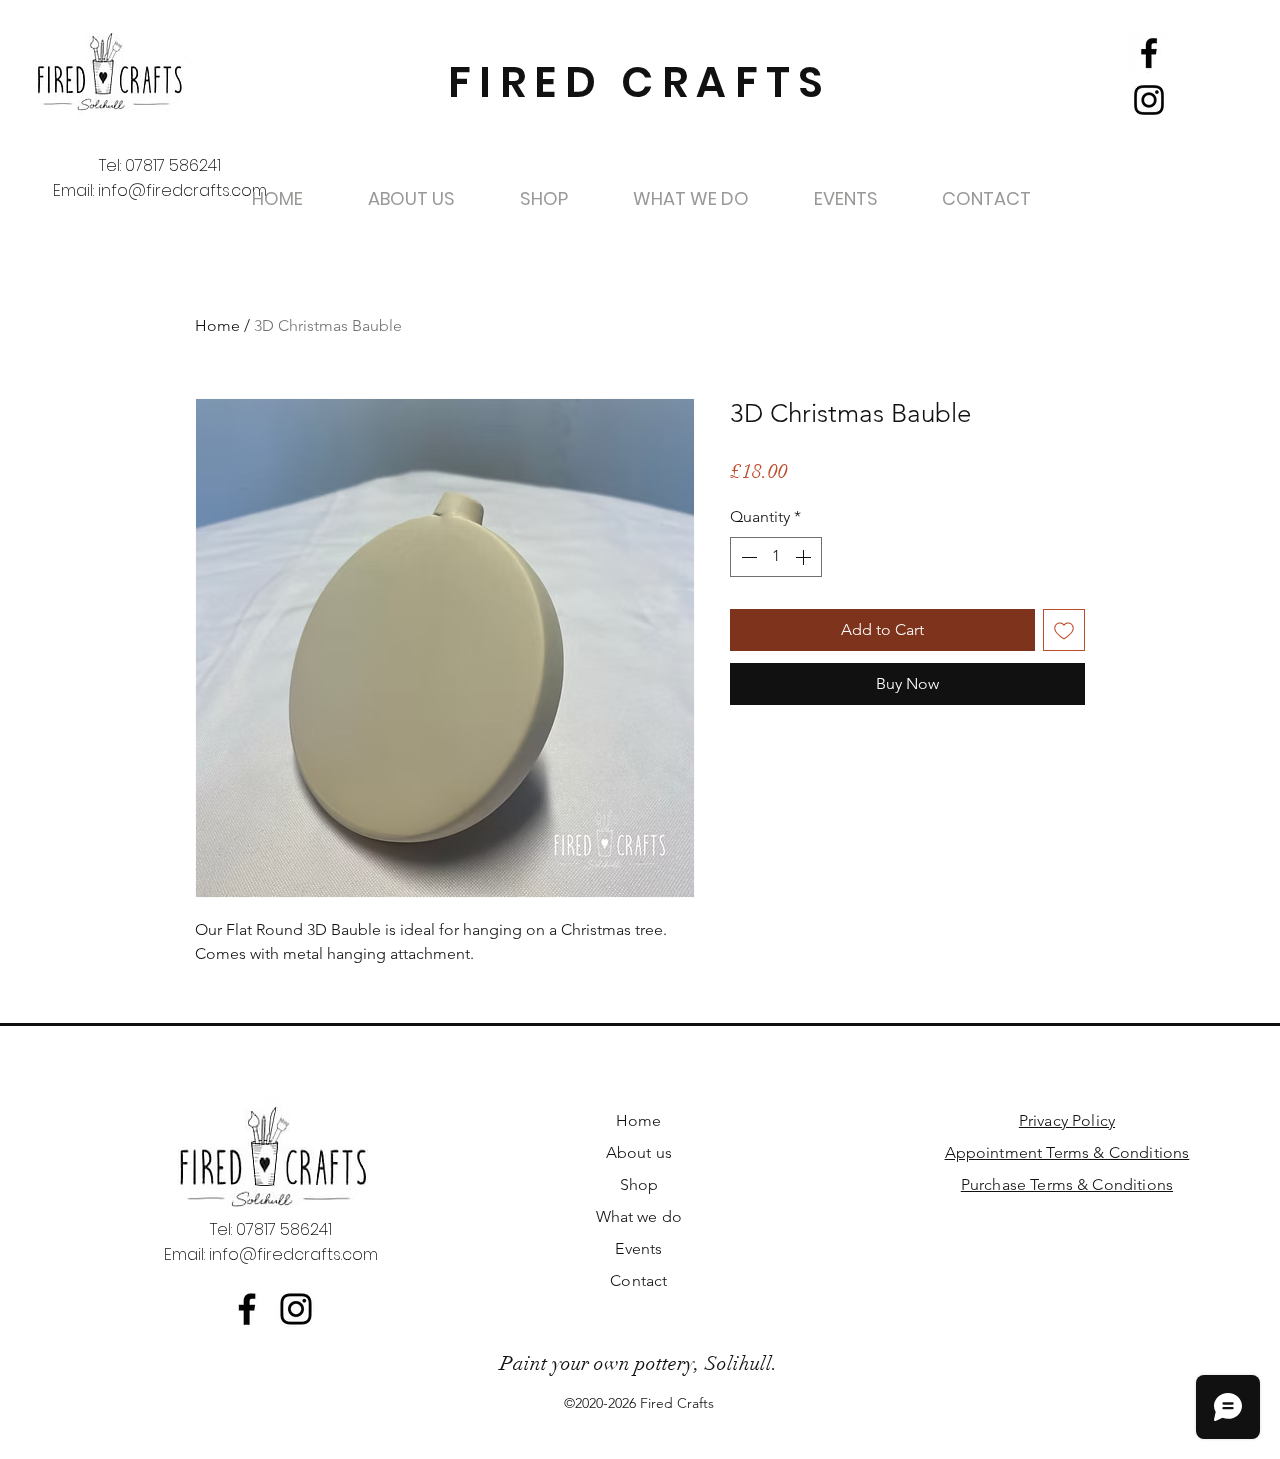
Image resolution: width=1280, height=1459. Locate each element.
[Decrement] (747, 557)
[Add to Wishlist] (1064, 630)
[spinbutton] (776, 557)
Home (217, 325)
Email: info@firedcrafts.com (271, 1254)
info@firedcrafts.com (182, 190)
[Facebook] (1149, 53)
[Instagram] (1149, 100)
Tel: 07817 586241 (160, 165)
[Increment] (805, 557)
